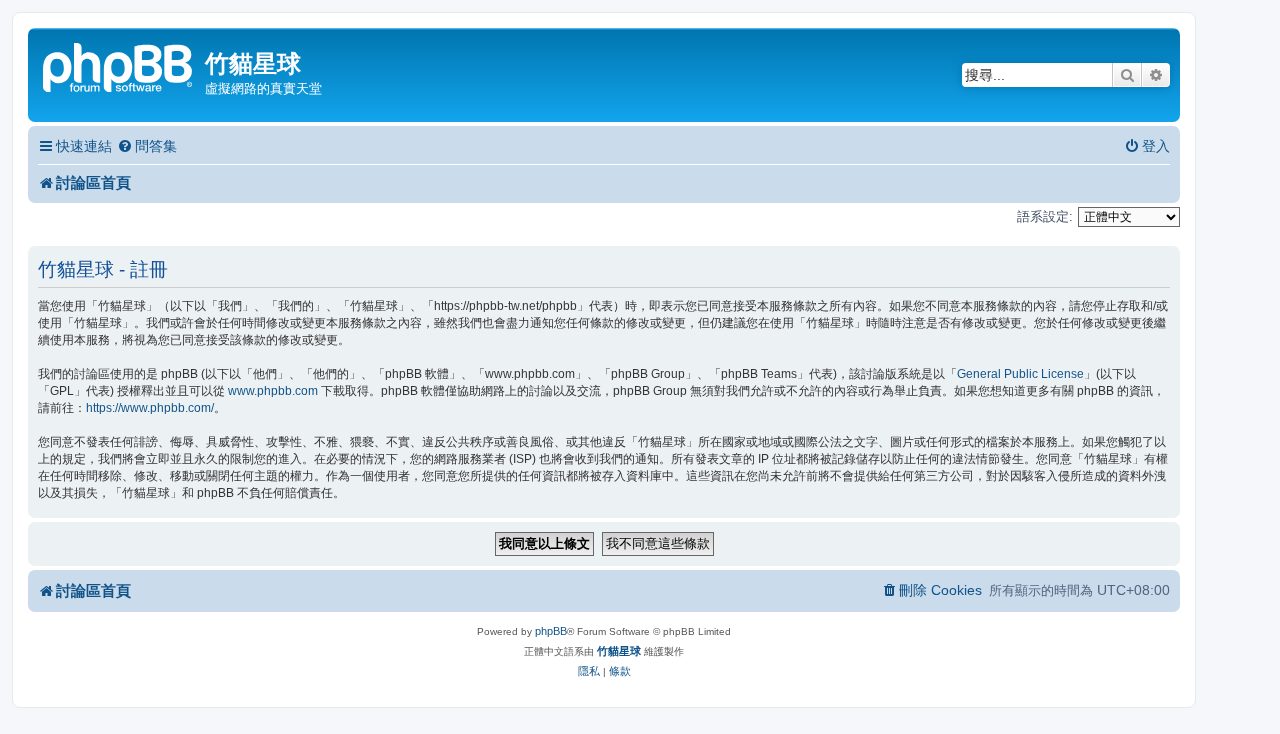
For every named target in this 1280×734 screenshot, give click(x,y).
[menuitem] (147, 146)
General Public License (1020, 374)
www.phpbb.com (273, 391)
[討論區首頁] (119, 65)
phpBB (551, 631)
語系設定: (1045, 216)
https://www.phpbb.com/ (150, 408)
